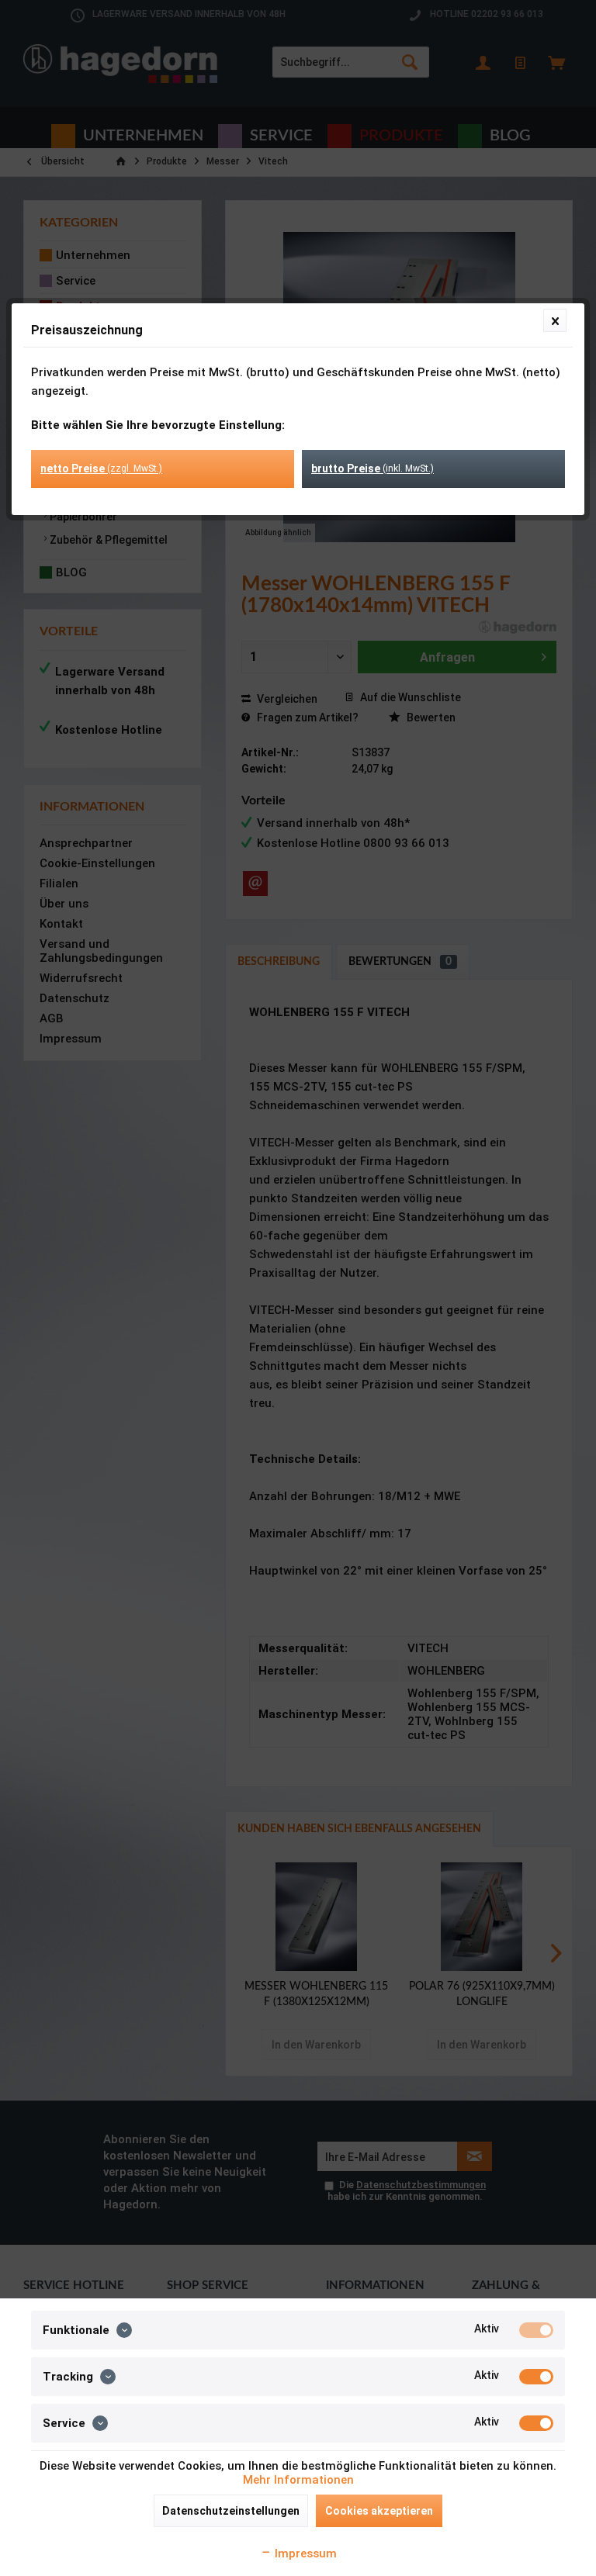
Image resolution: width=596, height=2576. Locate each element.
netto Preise (101, 469)
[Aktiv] (536, 2330)
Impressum (304, 2554)
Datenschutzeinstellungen (231, 2511)
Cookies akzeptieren (379, 2511)
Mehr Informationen (298, 2480)
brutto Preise (372, 469)
